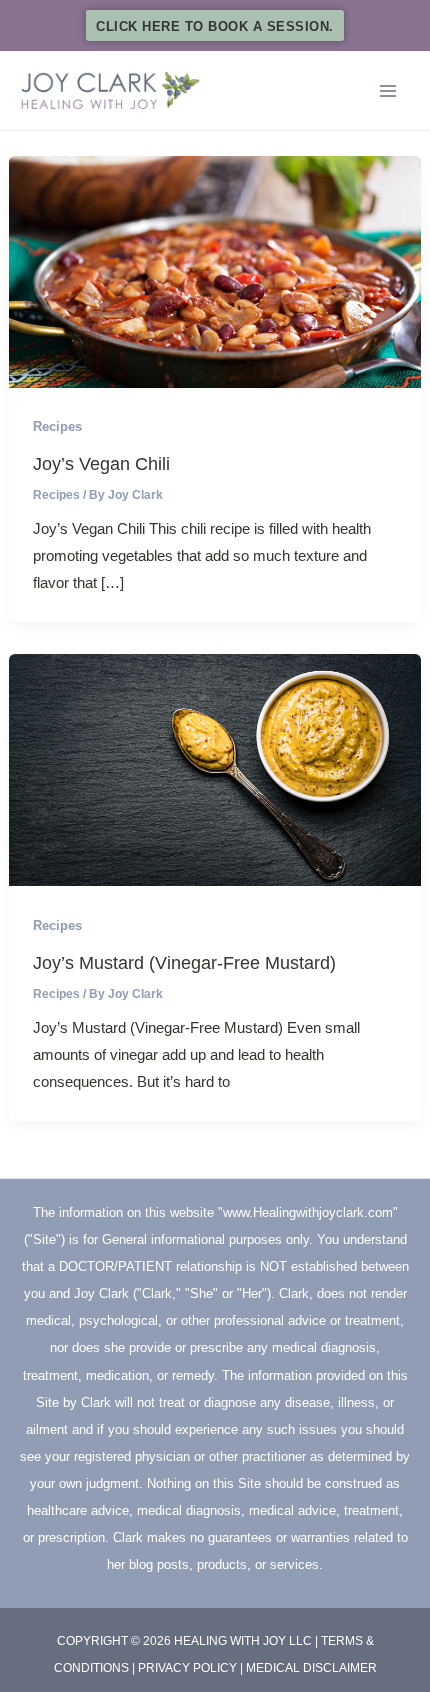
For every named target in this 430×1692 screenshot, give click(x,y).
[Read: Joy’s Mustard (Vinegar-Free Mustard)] (215, 769)
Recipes (57, 426)
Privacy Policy (187, 1668)
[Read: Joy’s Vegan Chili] (215, 270)
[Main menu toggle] (387, 90)
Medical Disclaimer (311, 1668)
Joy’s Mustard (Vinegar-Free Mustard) (184, 962)
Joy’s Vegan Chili (101, 463)
